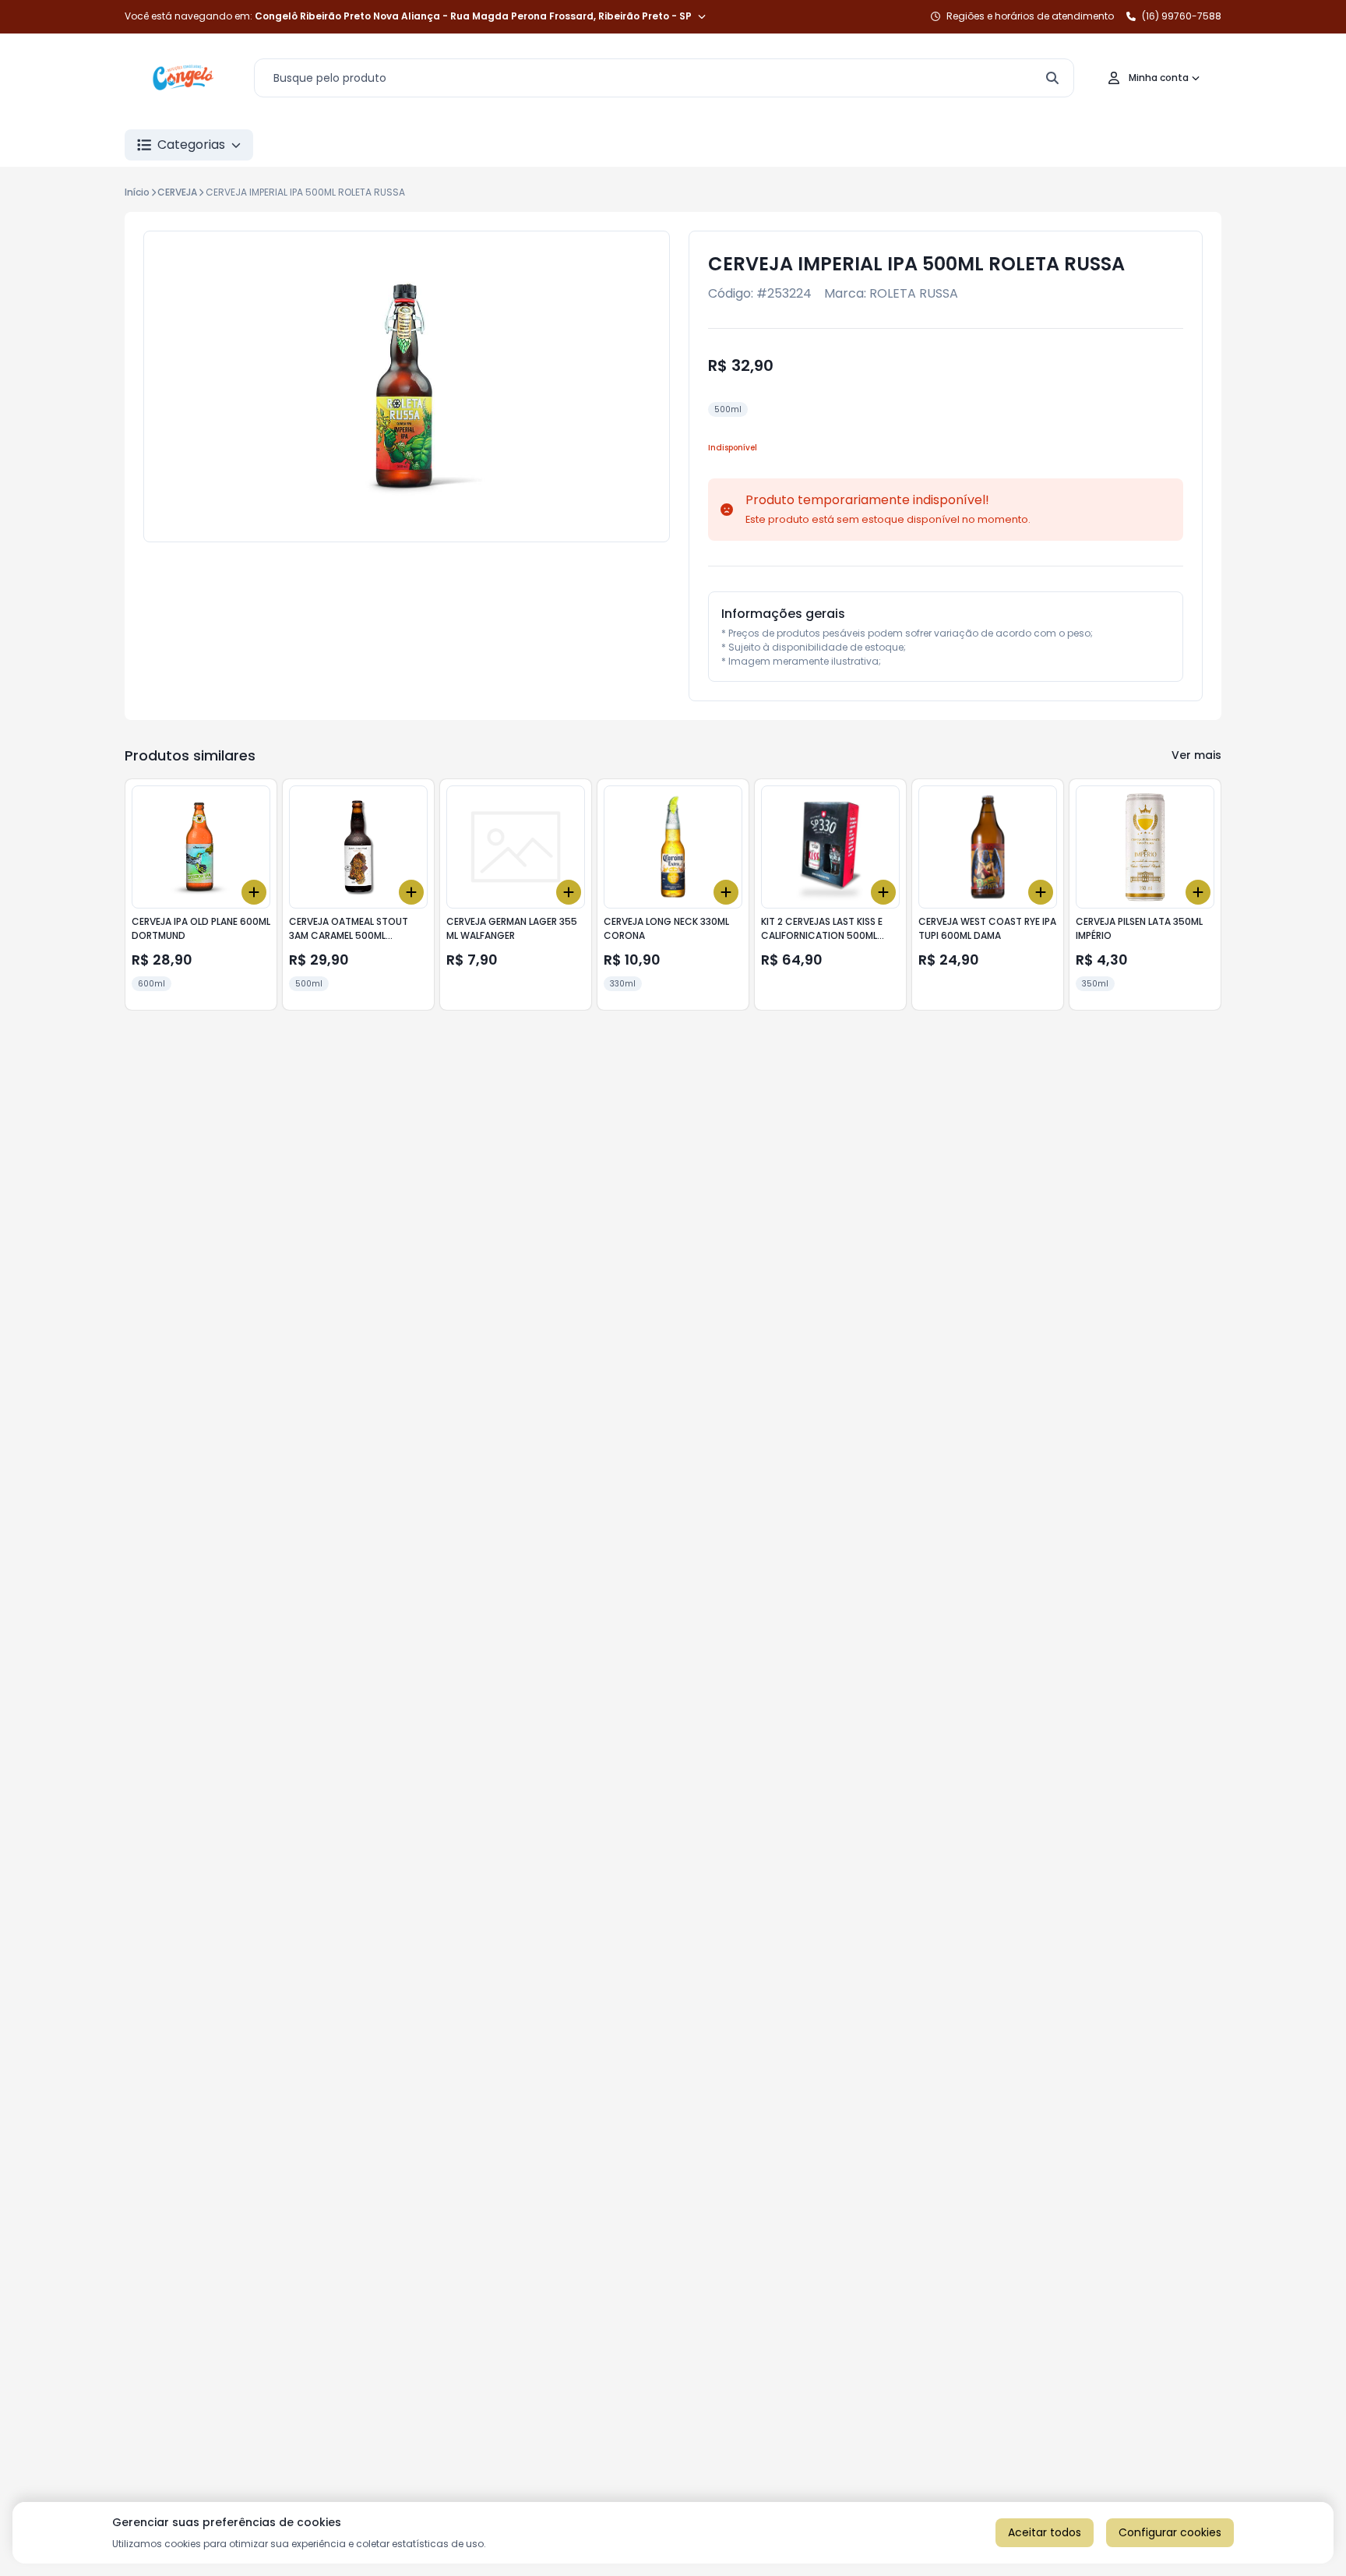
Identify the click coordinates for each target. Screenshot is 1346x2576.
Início (137, 192)
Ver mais (1196, 755)
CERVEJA (177, 192)
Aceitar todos (1045, 2532)
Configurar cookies (1170, 2532)
